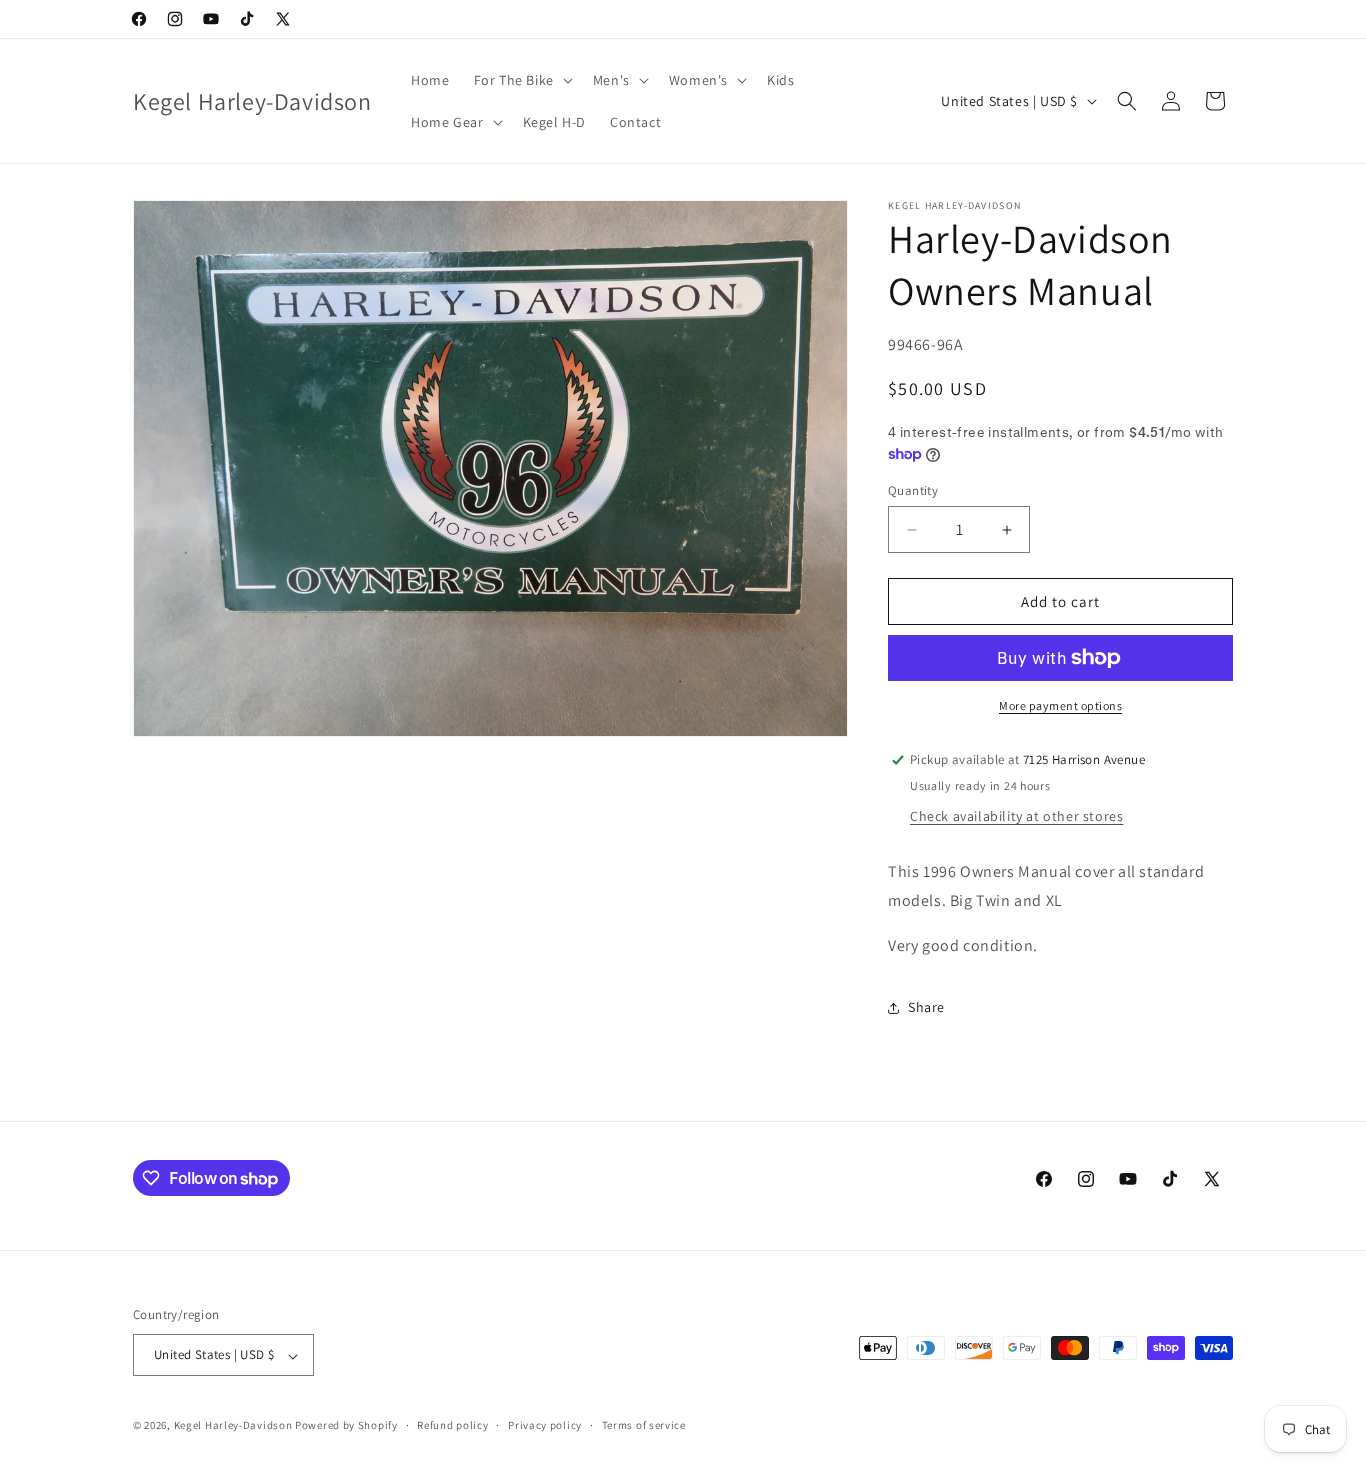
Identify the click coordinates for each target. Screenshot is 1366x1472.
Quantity (913, 490)
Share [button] (926, 1007)
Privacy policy (545, 1425)
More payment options (1060, 705)
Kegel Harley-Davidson (233, 1426)
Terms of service (644, 1425)
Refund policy (452, 1425)
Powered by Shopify (346, 1426)
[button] (521, 80)
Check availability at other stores (1016, 816)
